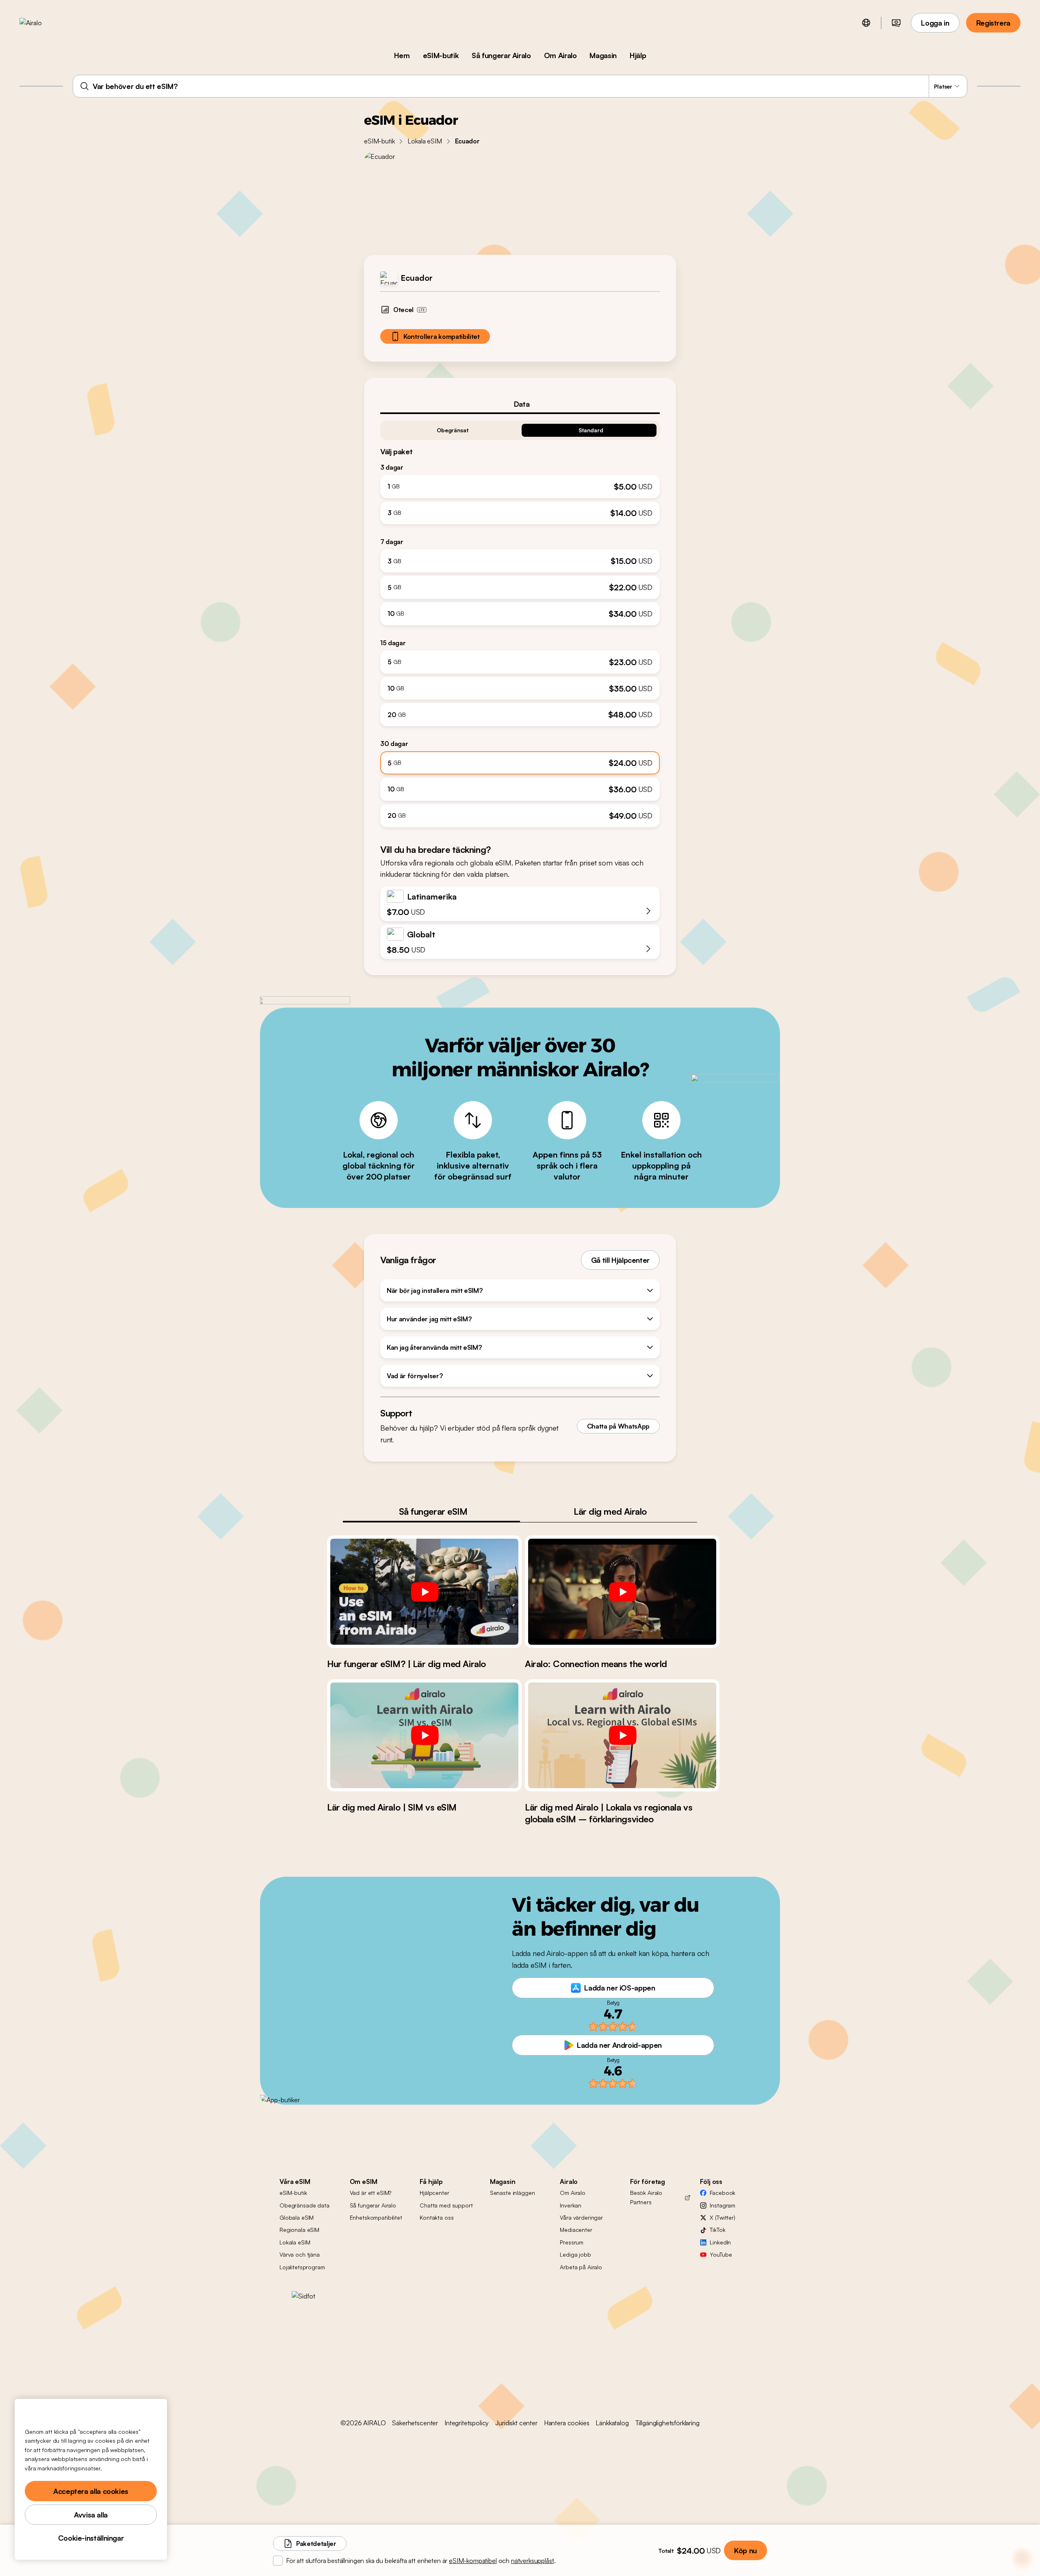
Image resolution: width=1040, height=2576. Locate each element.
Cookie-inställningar (91, 2538)
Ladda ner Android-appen (619, 2045)
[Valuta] (896, 23)
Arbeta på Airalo (581, 2267)
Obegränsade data (304, 2205)
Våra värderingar (581, 2217)
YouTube (721, 2254)
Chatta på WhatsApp (618, 1426)
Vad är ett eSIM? (371, 2193)
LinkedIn (720, 2242)
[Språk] (866, 23)
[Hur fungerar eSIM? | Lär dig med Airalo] (424, 1592)
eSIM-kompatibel (473, 2561)
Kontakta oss (437, 2217)
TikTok (717, 2230)
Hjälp (638, 55)
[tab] (520, 404)
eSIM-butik (441, 55)
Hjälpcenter (434, 2193)
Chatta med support (446, 2205)
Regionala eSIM (299, 2230)
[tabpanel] (520, 621)
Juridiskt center (516, 2423)
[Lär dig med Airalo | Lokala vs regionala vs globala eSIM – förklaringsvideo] (622, 1735)
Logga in (935, 23)
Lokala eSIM (425, 141)
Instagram (723, 2205)
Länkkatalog (612, 2423)
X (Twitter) (722, 2217)
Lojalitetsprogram (302, 2267)
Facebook (723, 2193)
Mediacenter (576, 2230)
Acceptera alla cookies (91, 2491)
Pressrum (572, 2242)
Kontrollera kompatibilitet (442, 336)
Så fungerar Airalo (501, 55)
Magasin (603, 55)
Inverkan (571, 2205)
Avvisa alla (91, 2515)
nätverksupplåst (533, 2561)
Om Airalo (560, 55)
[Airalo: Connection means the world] (622, 1592)
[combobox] (520, 86)
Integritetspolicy (467, 2423)
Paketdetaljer (316, 2543)
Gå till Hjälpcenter (620, 1260)
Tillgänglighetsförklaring (667, 2423)
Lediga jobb (575, 2254)
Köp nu (745, 2550)
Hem (402, 55)
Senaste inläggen (512, 2193)
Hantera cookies (567, 2423)
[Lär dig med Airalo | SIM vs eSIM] (424, 1735)
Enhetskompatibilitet (376, 2217)
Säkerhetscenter (415, 2423)
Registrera (993, 23)
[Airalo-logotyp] (43, 23)
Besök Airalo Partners (646, 2197)
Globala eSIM (297, 2217)
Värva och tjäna (300, 2254)
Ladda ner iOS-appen (620, 1988)
